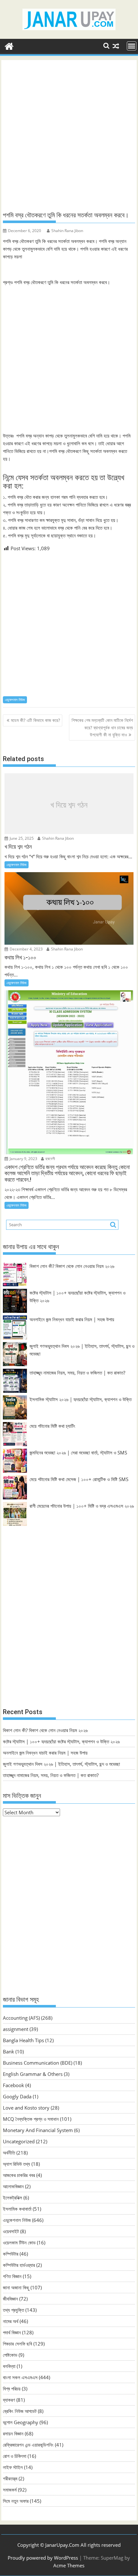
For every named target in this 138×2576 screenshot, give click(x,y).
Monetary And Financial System (38, 2130)
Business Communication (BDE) (38, 2063)
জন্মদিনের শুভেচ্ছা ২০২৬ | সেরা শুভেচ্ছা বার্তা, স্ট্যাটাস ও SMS (78, 1453)
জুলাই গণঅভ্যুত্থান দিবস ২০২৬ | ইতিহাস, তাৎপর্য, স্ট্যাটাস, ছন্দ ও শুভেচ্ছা (61, 1764)
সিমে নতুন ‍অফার (16, 2501)
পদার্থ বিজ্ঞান (12, 2332)
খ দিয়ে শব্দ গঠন (69, 805)
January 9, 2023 (23, 1159)
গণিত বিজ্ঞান (12, 2276)
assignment (16, 2029)
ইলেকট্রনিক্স (13, 2198)
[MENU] (132, 46)
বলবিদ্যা (9, 2366)
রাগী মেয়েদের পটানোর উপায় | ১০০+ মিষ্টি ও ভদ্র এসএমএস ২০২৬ (82, 1506)
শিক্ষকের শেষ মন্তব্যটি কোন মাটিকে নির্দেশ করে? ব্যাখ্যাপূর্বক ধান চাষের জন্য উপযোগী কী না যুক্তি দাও (102, 727)
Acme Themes (69, 2565)
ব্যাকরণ (9, 2400)
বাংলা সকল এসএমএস (20, 2377)
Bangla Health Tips (23, 2040)
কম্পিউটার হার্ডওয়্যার (19, 2265)
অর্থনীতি (9, 2153)
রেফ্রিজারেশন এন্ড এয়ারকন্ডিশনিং (28, 2445)
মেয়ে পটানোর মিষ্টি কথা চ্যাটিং (52, 1426)
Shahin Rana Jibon (67, 231)
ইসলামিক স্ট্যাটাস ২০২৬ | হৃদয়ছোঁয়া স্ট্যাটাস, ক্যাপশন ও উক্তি (81, 1399)
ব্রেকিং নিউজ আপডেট (20, 2411)
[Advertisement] (69, 136)
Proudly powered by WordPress (43, 2558)
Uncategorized (19, 2141)
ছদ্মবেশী (50, 1159)
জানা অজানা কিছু (16, 2287)
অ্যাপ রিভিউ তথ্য (17, 2164)
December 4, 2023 (26, 949)
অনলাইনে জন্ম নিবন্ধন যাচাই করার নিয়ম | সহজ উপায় (72, 1319)
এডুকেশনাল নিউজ (15, 700)
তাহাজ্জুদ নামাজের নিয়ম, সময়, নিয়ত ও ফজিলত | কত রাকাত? (77, 1373)
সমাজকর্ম (10, 2490)
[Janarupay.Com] (9, 45)
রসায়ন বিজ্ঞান (13, 2433)
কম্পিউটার (11, 2254)
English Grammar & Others (33, 2074)
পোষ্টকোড (10, 2355)
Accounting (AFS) (21, 2018)
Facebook (13, 2085)
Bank (9, 2051)
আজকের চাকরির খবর (19, 2175)
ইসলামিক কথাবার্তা (17, 2209)
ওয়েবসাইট (11, 2231)
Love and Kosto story (26, 2108)
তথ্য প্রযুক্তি (13, 2310)
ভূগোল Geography (21, 2422)
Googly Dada (17, 2096)
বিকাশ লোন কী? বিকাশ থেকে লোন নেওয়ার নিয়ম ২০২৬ (72, 1266)
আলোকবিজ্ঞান (13, 2186)
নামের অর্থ (11, 2321)
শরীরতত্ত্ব (10, 2478)
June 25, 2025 (21, 838)
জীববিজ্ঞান (10, 2299)
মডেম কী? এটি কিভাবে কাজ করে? (35, 720)
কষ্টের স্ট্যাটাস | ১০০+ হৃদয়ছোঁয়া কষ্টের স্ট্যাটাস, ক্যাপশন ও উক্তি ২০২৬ (61, 1741)
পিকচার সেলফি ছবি (17, 2344)
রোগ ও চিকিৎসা (15, 2456)
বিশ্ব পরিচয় (12, 2389)
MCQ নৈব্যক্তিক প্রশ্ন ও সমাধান (31, 2119)
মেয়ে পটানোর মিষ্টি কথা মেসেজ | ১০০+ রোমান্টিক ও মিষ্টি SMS (79, 1479)
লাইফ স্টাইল (13, 2467)
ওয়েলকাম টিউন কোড (19, 2242)
